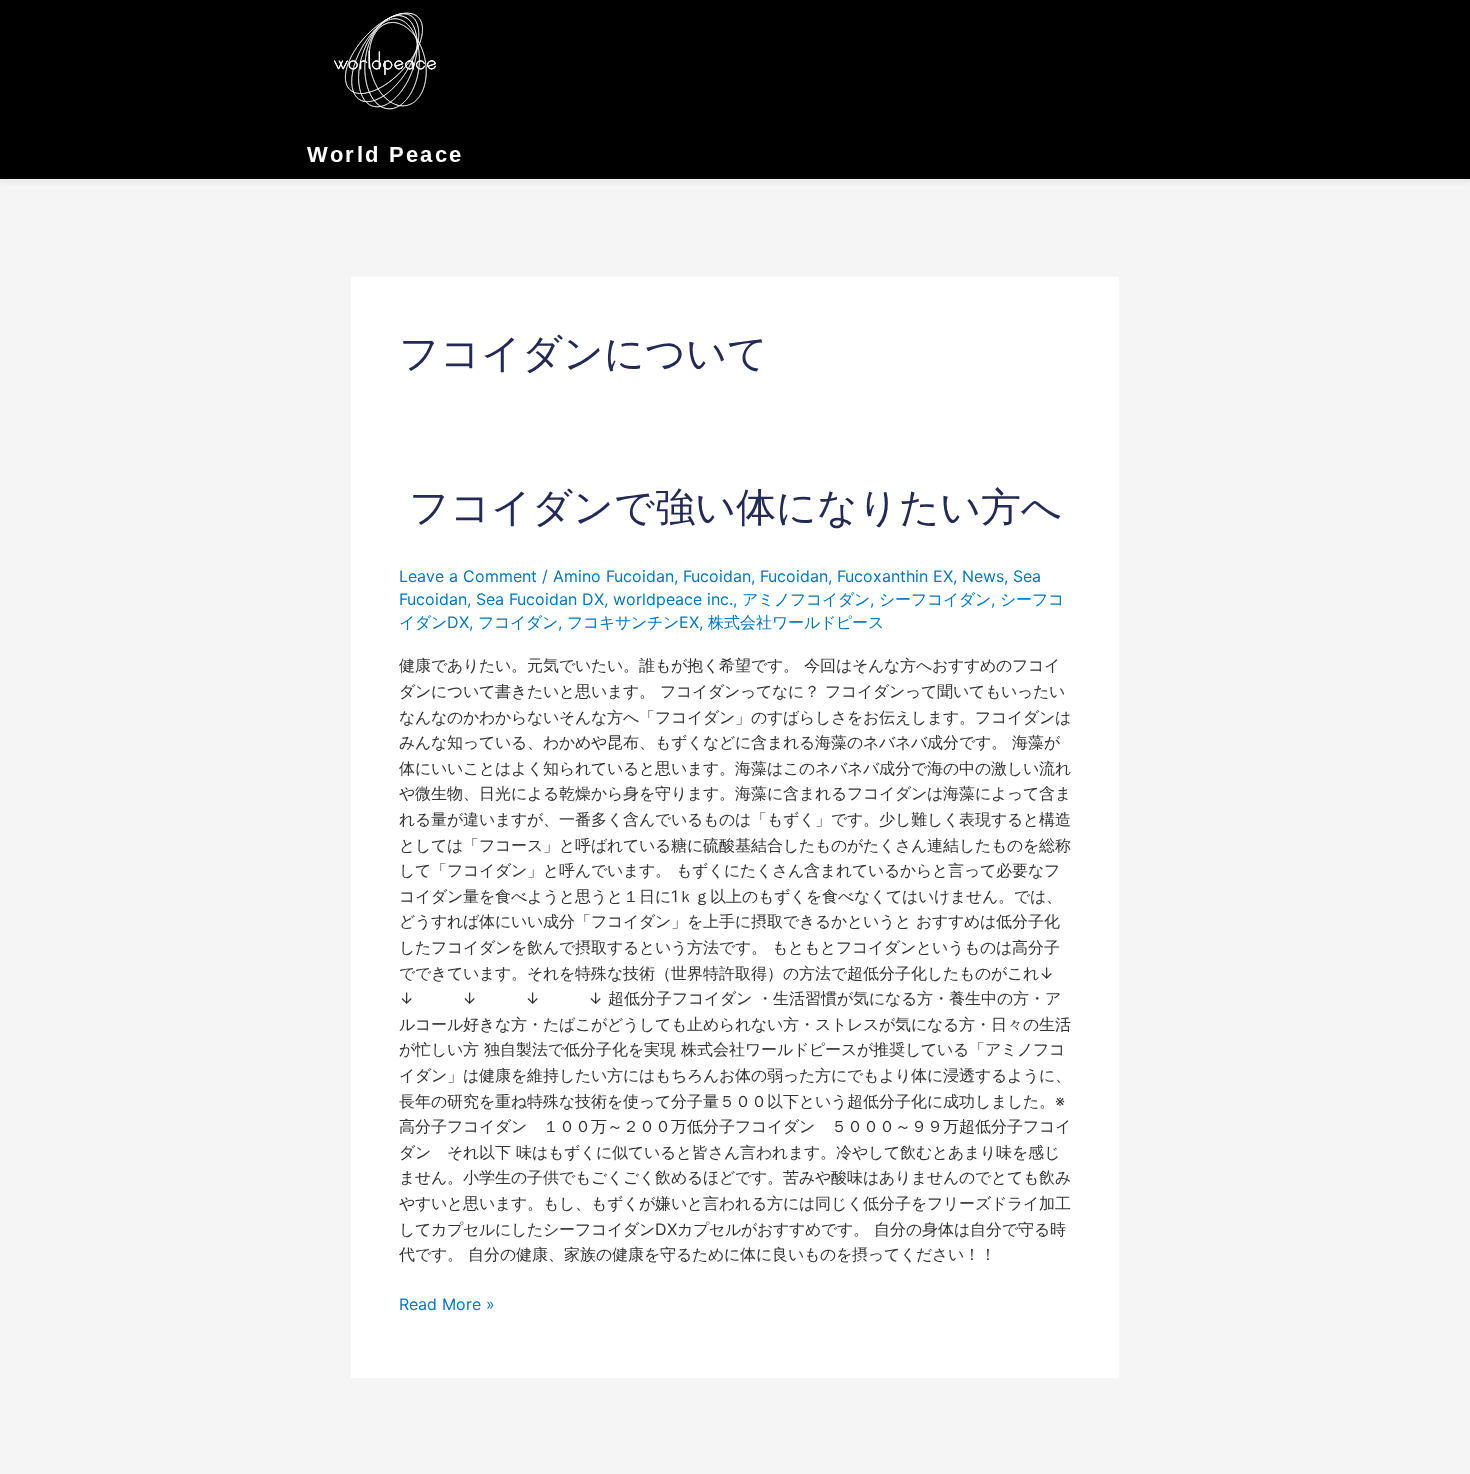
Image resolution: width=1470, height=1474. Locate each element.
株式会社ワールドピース (796, 622)
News (983, 576)
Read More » (447, 1303)
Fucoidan (717, 576)
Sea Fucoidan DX (540, 599)
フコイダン (518, 622)
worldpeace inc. (673, 599)
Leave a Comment (468, 576)
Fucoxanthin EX (895, 576)
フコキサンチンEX (633, 622)
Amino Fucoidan (613, 576)
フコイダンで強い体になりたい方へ (735, 507)
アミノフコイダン (806, 599)
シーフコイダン (935, 599)
